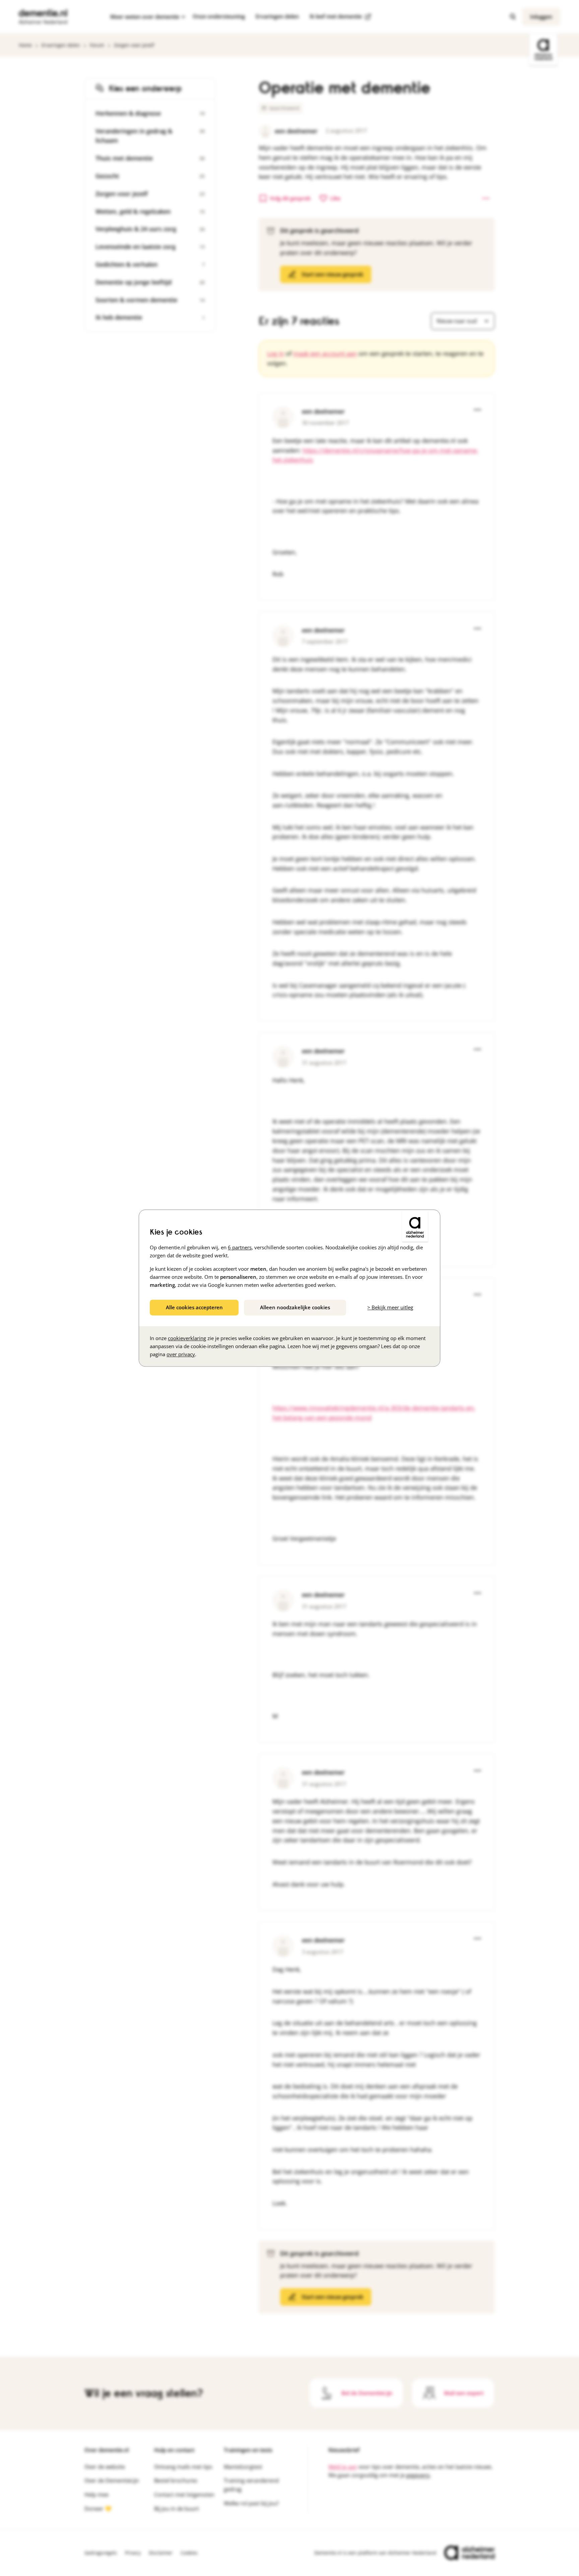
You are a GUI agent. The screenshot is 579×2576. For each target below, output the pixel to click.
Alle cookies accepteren (194, 1307)
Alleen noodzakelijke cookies (295, 1307)
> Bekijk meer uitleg (390, 1307)
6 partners (240, 1247)
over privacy (181, 1354)
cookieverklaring (187, 1338)
